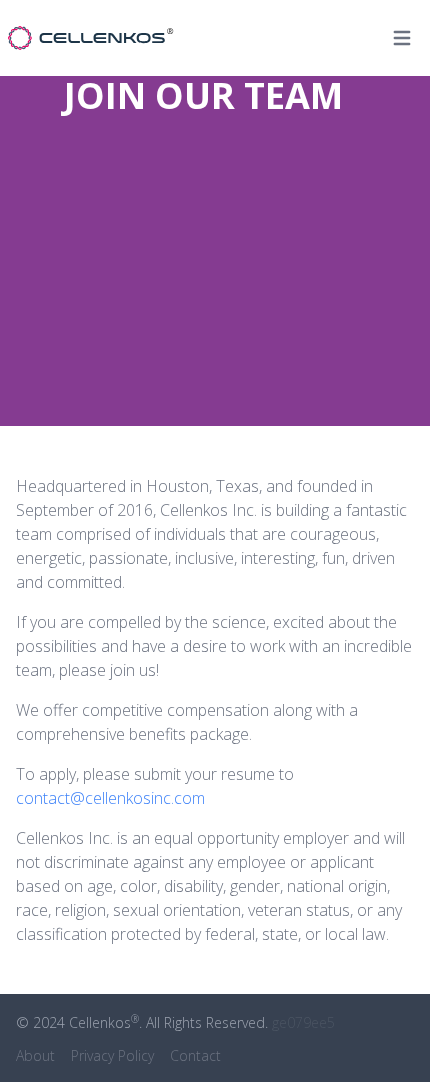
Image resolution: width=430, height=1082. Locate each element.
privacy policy (112, 1055)
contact (195, 1055)
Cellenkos (104, 1022)
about (35, 1055)
